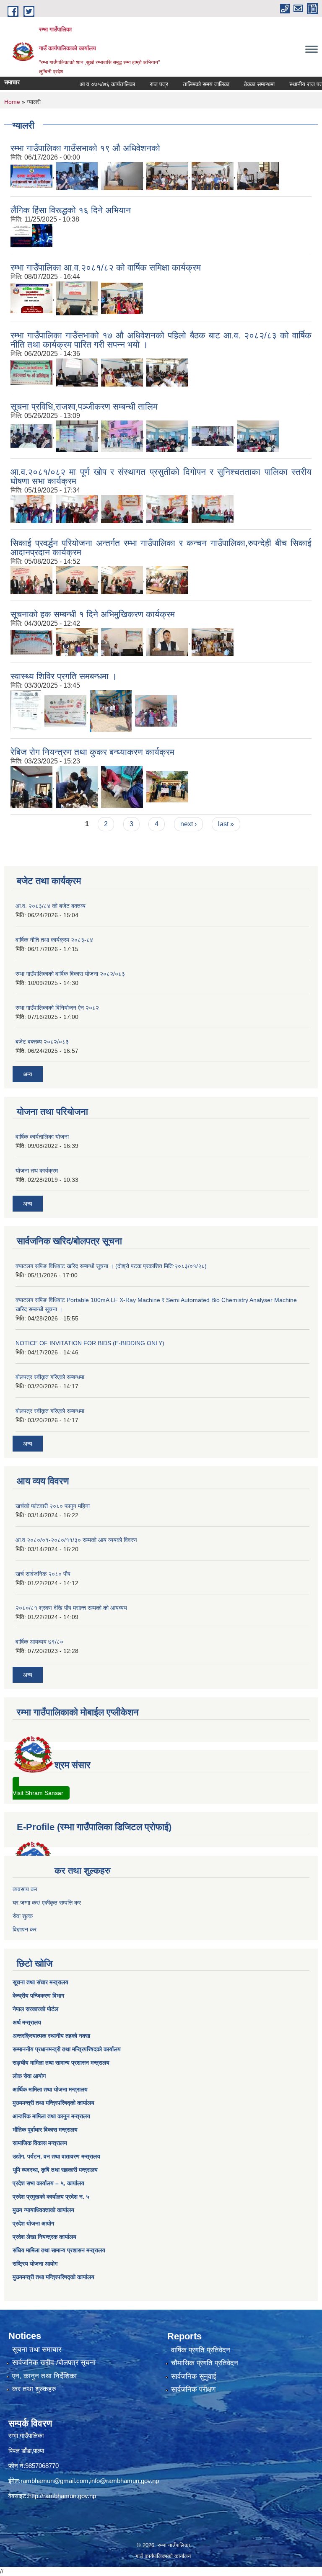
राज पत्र (137, 84)
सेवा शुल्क (23, 1916)
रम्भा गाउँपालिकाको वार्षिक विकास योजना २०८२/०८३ (70, 974)
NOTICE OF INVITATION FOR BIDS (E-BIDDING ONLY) (90, 1343)
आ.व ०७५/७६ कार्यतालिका (86, 84)
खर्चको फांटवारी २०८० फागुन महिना (53, 1506)
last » (226, 824)
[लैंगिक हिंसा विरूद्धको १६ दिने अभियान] (31, 235)
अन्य (28, 1074)
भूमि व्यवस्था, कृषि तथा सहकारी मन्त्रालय (55, 2170)
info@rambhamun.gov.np (125, 2481)
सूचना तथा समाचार (37, 2350)
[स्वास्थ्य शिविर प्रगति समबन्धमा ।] (26, 710)
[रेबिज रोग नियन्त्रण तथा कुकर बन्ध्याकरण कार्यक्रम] (31, 786)
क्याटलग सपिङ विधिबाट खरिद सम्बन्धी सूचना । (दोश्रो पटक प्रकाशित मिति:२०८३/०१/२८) (111, 1266)
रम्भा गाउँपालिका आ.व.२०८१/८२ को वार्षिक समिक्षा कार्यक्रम (106, 267)
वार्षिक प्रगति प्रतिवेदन (201, 2350)
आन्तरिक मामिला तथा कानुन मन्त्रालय (51, 2116)
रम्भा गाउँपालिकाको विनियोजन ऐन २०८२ (57, 1008)
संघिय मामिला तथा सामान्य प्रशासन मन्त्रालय (59, 2250)
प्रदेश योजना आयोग (33, 2223)
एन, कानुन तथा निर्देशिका (44, 2376)
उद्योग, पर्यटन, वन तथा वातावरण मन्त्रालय (56, 2156)
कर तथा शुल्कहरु (34, 2389)
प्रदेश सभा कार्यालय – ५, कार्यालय (48, 2183)
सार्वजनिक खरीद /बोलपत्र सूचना (54, 2363)
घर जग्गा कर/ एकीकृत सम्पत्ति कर (47, 1903)
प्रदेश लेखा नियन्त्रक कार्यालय (44, 2237)
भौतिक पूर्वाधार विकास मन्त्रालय (45, 2130)
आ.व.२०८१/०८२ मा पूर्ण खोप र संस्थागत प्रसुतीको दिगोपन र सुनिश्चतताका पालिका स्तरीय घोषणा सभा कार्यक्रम (161, 476)
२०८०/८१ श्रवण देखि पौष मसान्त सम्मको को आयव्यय (71, 1608)
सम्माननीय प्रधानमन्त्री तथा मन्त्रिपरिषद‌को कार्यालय (67, 2049)
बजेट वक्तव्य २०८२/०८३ (42, 1042)
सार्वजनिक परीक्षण (193, 2389)
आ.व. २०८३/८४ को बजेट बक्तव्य (51, 906)
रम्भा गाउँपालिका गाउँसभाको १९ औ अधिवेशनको (85, 148)
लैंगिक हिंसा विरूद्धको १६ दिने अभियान (71, 210)
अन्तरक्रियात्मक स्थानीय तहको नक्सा (51, 2036)
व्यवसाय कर (25, 1889)
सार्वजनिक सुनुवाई (194, 2376)
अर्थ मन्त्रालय (27, 2022)
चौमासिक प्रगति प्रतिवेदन (205, 2363)
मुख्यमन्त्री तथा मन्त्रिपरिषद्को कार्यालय (53, 2103)
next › (188, 824)
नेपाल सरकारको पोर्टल (35, 2009)
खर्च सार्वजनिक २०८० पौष (43, 1574)
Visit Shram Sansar (38, 1793)
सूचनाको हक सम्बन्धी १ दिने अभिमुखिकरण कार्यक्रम (93, 614)
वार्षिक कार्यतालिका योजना (42, 1137)
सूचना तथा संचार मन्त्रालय (40, 1982)
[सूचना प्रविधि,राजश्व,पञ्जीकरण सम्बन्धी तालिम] (31, 435)
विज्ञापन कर (25, 1929)
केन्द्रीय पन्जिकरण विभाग (38, 1996)
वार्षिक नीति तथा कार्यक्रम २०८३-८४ (54, 940)
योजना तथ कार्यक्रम (37, 1171)
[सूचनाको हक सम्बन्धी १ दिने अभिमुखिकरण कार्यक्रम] (31, 641)
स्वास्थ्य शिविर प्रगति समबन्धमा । (64, 676)
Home (12, 102)
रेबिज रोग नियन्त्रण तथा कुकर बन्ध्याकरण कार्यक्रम (92, 752)
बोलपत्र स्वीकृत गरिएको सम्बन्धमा (50, 1377)
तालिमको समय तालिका (184, 84)
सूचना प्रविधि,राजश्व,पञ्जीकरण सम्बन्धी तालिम (84, 406)
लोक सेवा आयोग (29, 2076)
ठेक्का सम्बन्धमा (238, 84)
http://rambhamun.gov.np (62, 2496)
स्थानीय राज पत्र (286, 84)
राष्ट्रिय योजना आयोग (35, 2264)
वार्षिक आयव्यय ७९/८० (39, 1642)
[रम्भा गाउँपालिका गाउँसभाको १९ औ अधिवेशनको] (31, 175)
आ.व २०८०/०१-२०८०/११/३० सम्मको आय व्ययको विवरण (76, 1540)
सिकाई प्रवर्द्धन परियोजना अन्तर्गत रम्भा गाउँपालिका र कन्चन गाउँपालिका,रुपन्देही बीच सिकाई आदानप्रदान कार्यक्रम (161, 548)
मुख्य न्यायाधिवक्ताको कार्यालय (43, 2210)
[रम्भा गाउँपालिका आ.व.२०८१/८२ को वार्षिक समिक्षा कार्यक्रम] (31, 298)
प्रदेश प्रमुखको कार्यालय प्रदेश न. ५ (51, 2197)
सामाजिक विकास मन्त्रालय (40, 2143)
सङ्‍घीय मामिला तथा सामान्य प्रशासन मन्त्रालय (61, 2063)
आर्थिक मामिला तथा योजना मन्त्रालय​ (50, 2089)
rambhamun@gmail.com (55, 2481)
